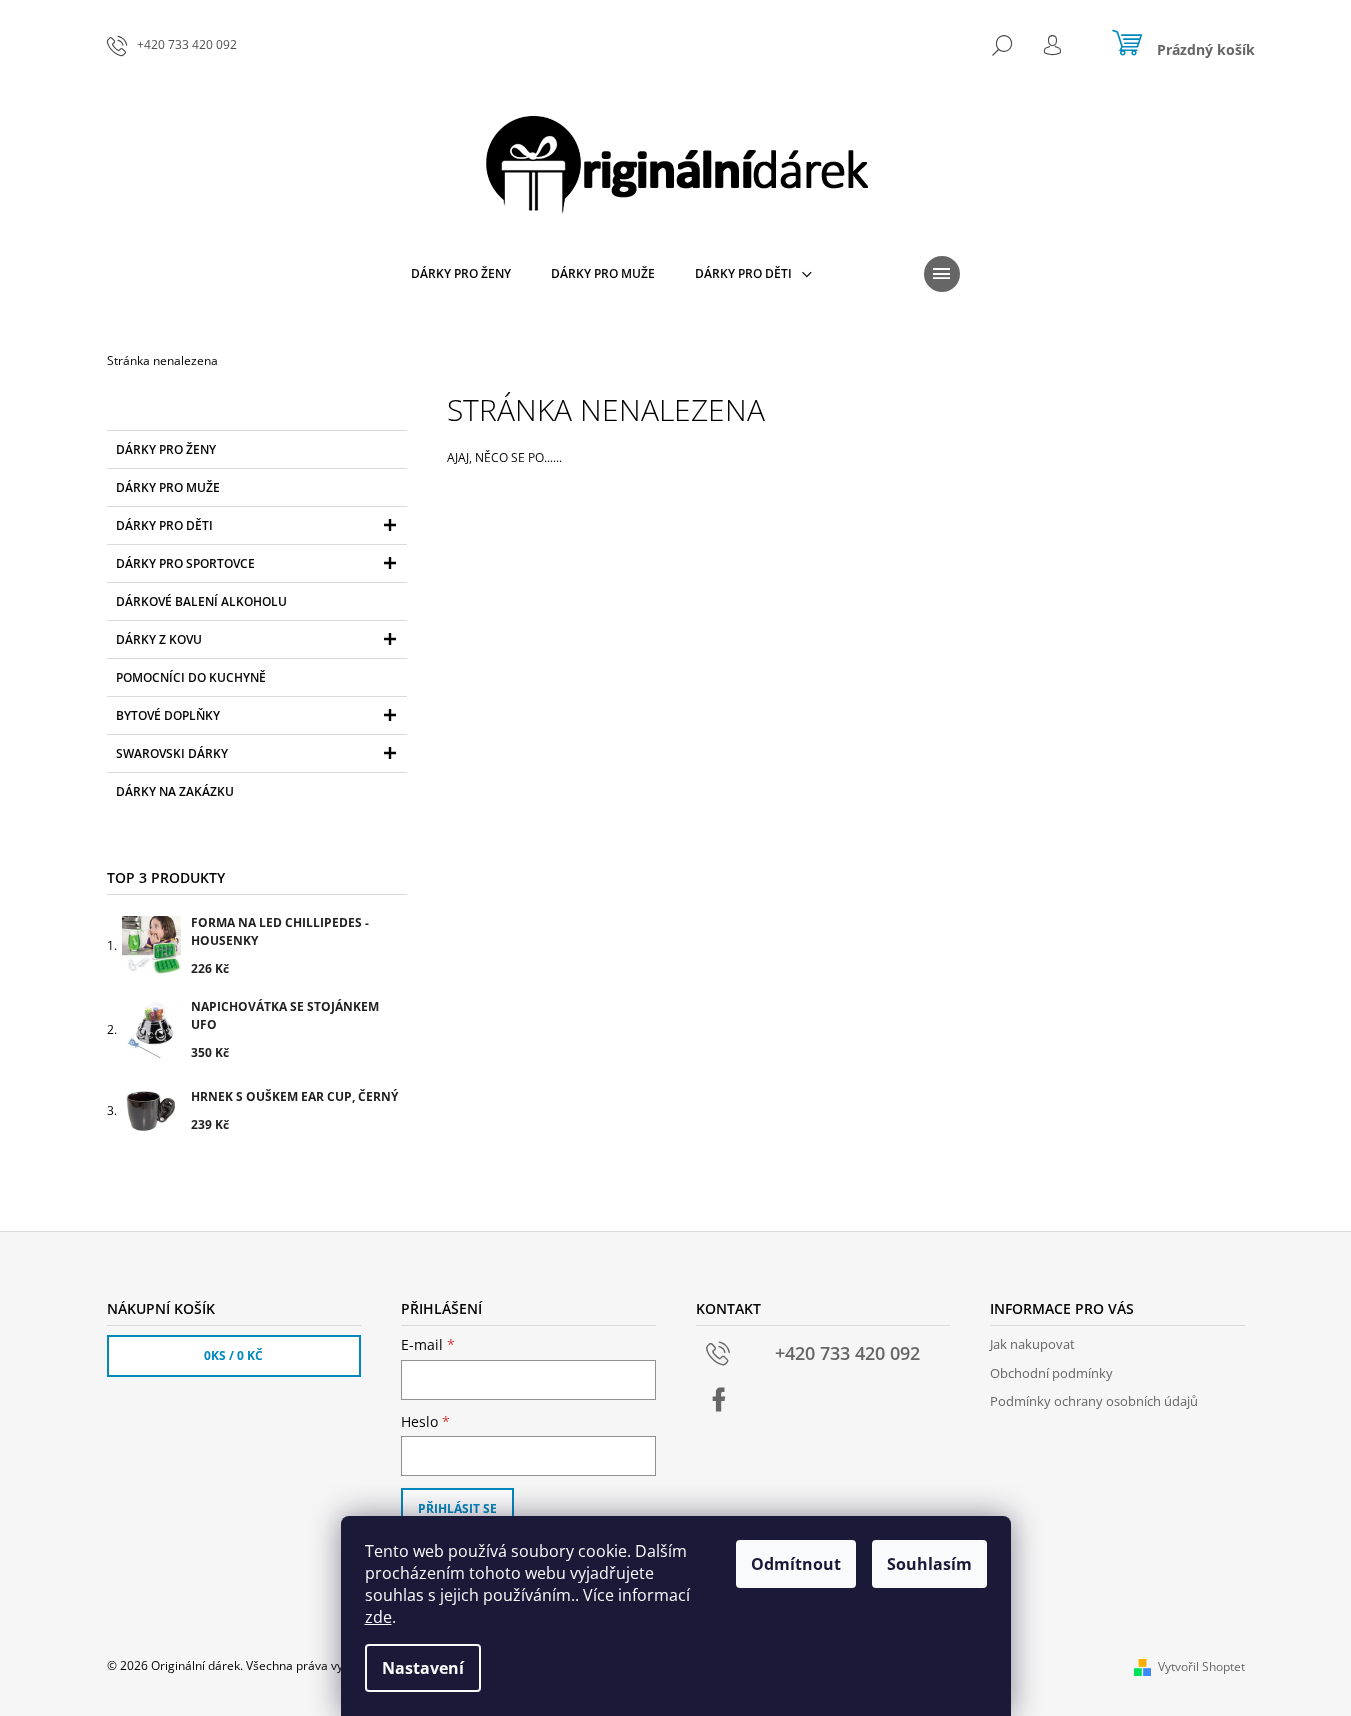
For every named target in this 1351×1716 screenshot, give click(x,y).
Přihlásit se (457, 1508)
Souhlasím (929, 1564)
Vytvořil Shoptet (1201, 1666)
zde (378, 1617)
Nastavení (423, 1668)
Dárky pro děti (164, 525)
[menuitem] (461, 274)
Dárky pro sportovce (185, 563)
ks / (233, 1355)
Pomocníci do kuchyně (191, 677)
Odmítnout (796, 1564)
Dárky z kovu (159, 639)
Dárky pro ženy (166, 449)
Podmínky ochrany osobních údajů (1094, 1401)
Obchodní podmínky (1051, 1373)
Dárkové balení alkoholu (201, 601)
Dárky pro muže (168, 487)
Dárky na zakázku (175, 791)
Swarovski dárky (172, 753)
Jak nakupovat (1032, 1344)
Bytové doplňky (168, 715)
